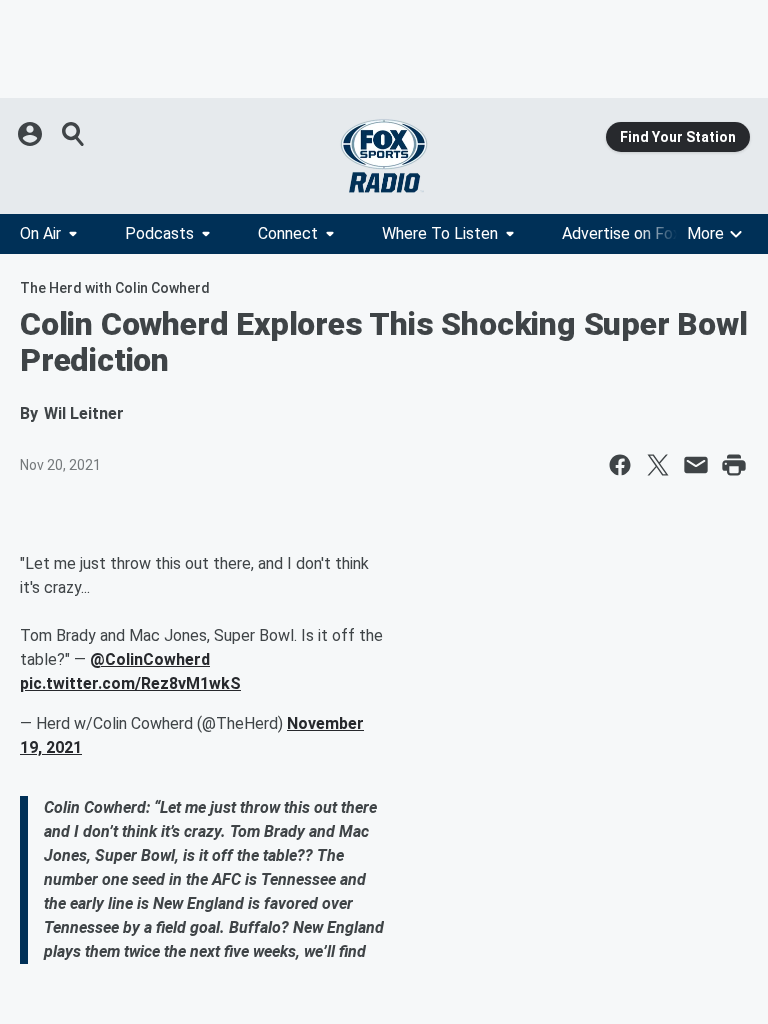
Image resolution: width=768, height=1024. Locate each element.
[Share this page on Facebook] (620, 465)
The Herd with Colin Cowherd (115, 288)
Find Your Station (678, 137)
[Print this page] (734, 465)
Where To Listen (440, 233)
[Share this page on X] (658, 465)
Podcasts (159, 233)
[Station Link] (384, 156)
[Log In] (32, 134)
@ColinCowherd (150, 659)
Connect (288, 233)
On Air (40, 233)
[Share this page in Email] (696, 465)
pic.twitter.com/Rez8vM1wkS (130, 683)
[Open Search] (74, 134)
